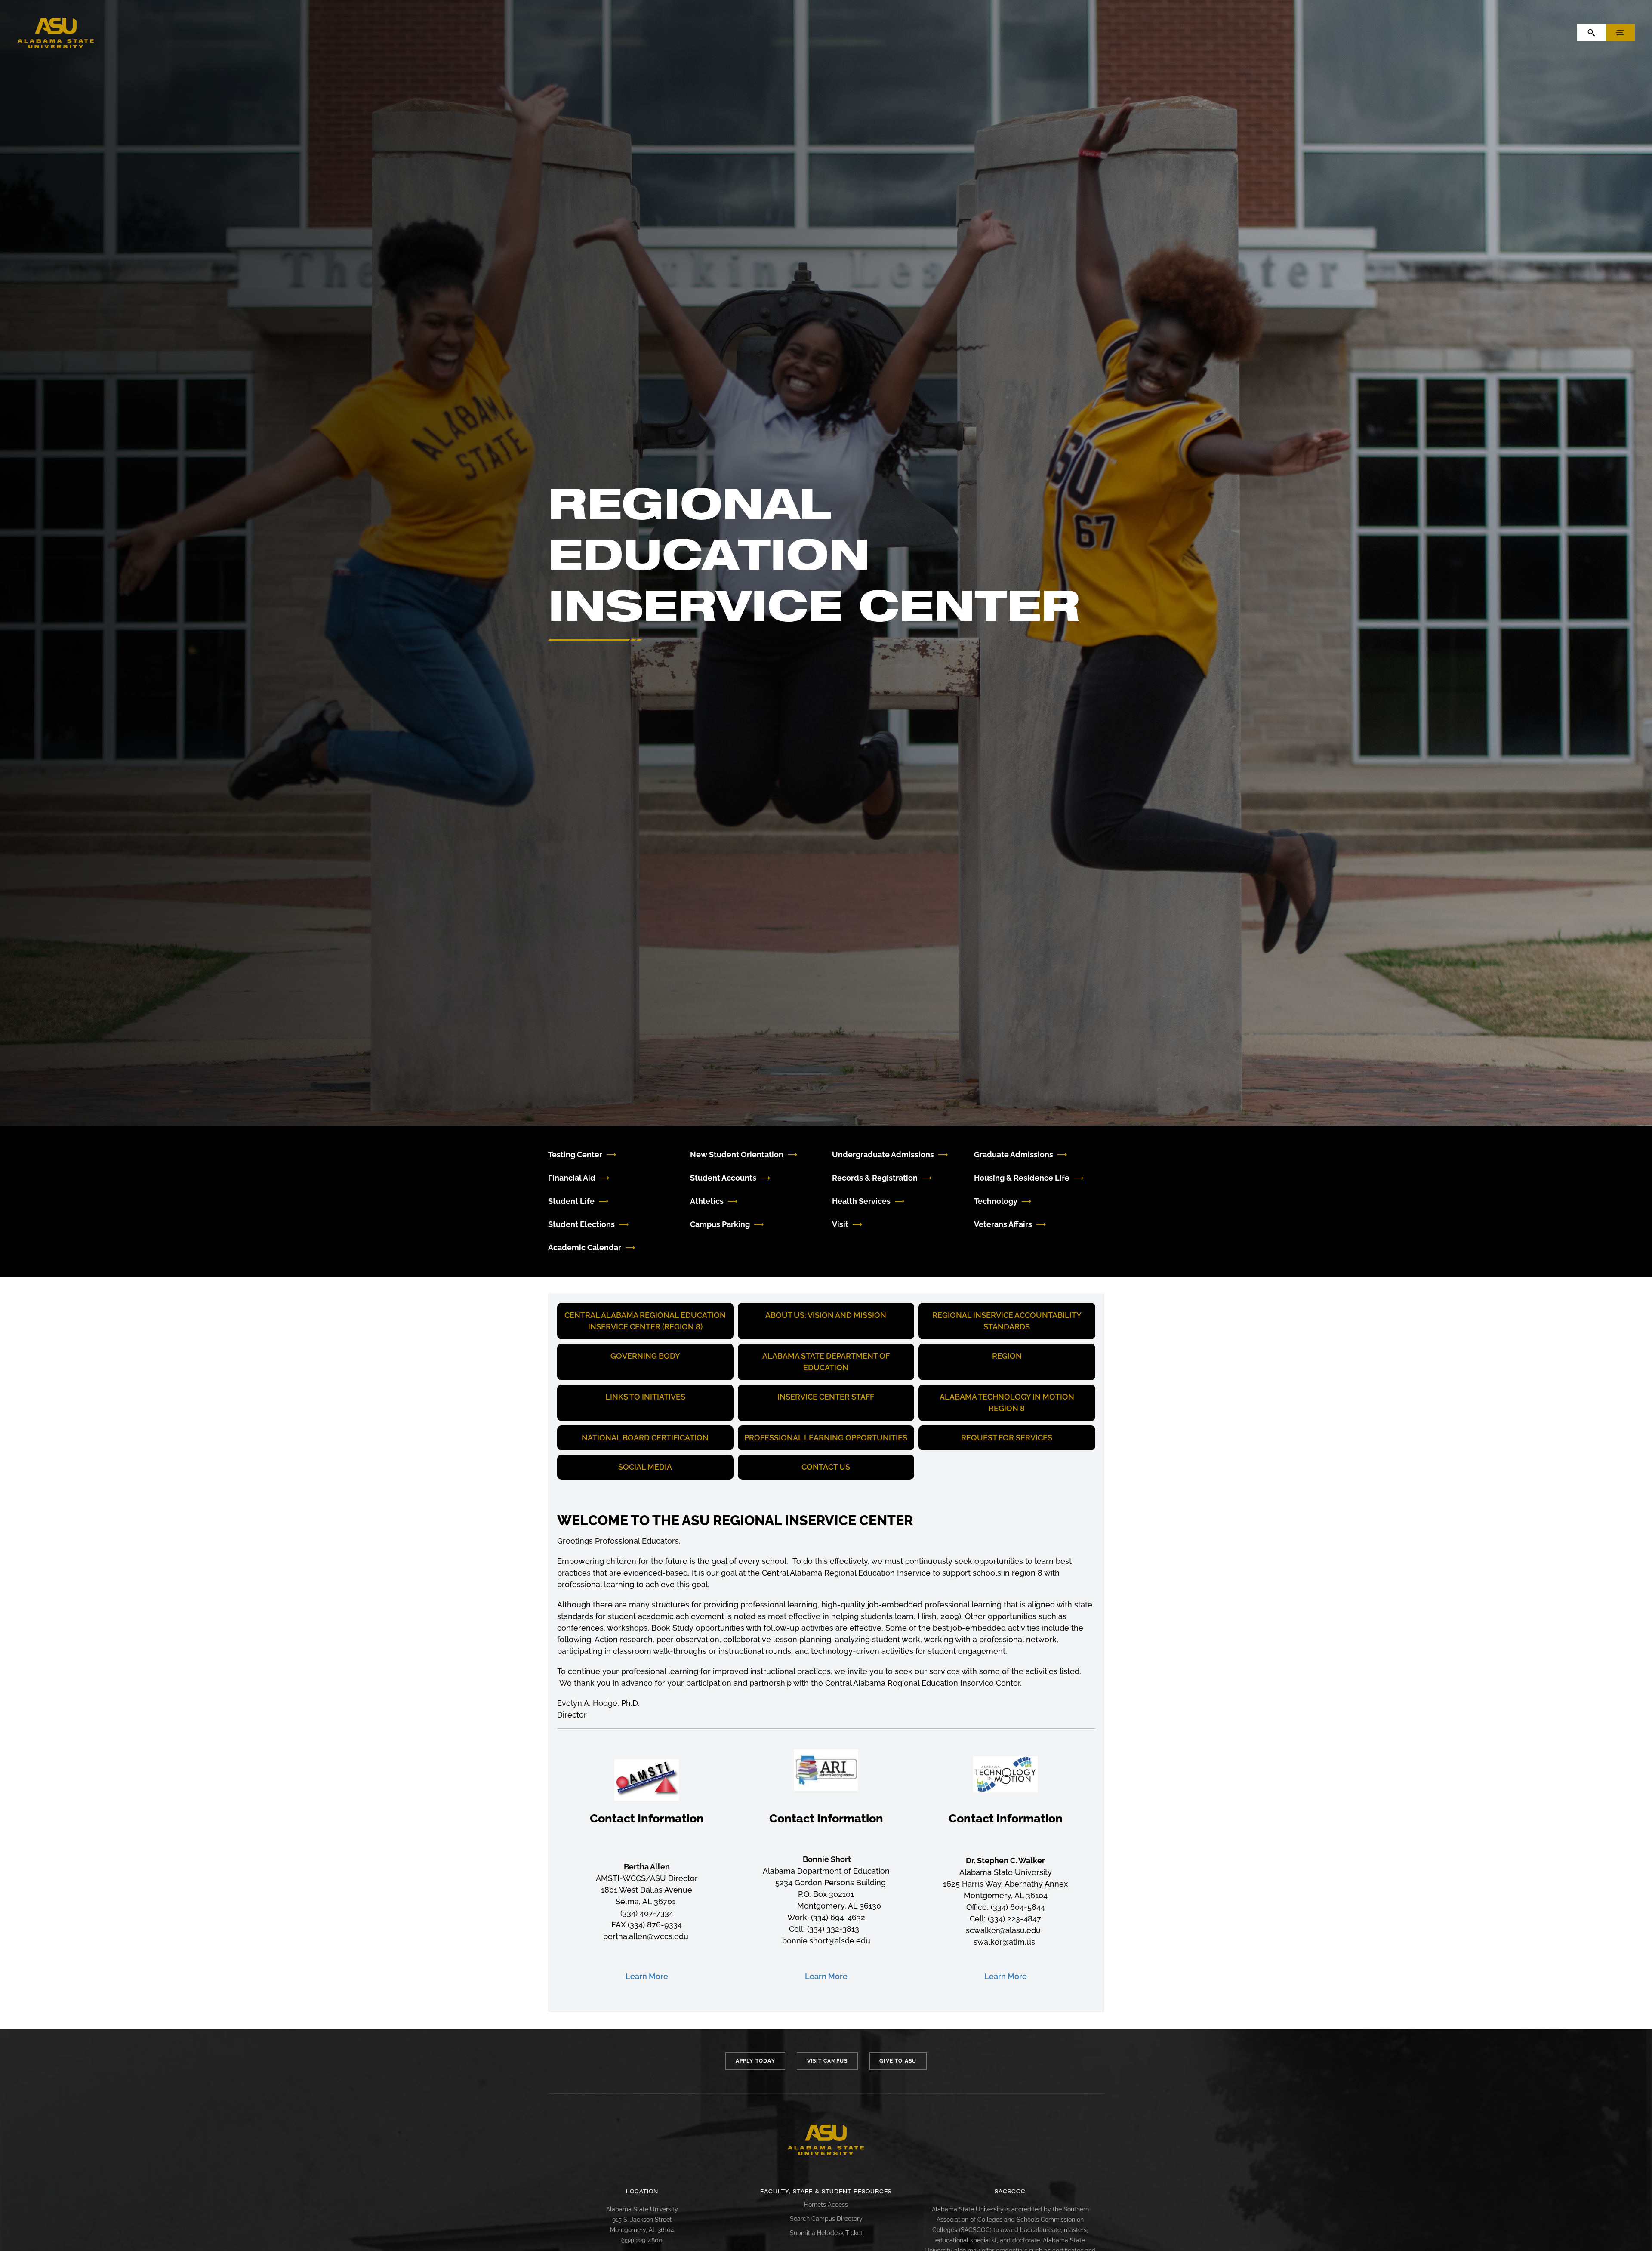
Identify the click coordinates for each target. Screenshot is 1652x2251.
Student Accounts (723, 1178)
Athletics (707, 1201)
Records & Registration (875, 1178)
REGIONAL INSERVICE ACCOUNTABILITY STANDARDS (1007, 1321)
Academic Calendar (585, 1247)
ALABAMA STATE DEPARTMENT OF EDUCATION (826, 1362)
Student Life (571, 1201)
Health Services (861, 1201)
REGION (1007, 1356)
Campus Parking (720, 1224)
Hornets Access (826, 2205)
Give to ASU (898, 2061)
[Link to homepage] (826, 2140)
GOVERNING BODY (645, 1356)
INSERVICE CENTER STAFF (826, 1397)
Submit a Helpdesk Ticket (826, 2233)
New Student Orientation (737, 1155)
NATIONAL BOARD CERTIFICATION (645, 1438)
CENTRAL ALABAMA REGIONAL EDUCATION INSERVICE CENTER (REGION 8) (645, 1321)
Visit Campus (827, 2061)
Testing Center (575, 1155)
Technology (996, 1201)
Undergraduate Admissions (883, 1155)
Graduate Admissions (1014, 1155)
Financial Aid (572, 1178)
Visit (840, 1224)
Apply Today (755, 2061)
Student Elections (581, 1224)
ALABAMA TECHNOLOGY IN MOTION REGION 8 (1007, 1403)
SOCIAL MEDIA (645, 1467)
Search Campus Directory (826, 2219)
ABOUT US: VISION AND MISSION (826, 1315)
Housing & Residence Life (1022, 1178)
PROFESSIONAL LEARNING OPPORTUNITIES (826, 1438)
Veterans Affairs (1003, 1224)
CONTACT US (826, 1467)
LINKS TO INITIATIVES (645, 1397)
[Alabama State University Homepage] (56, 32)
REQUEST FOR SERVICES (1007, 1438)
